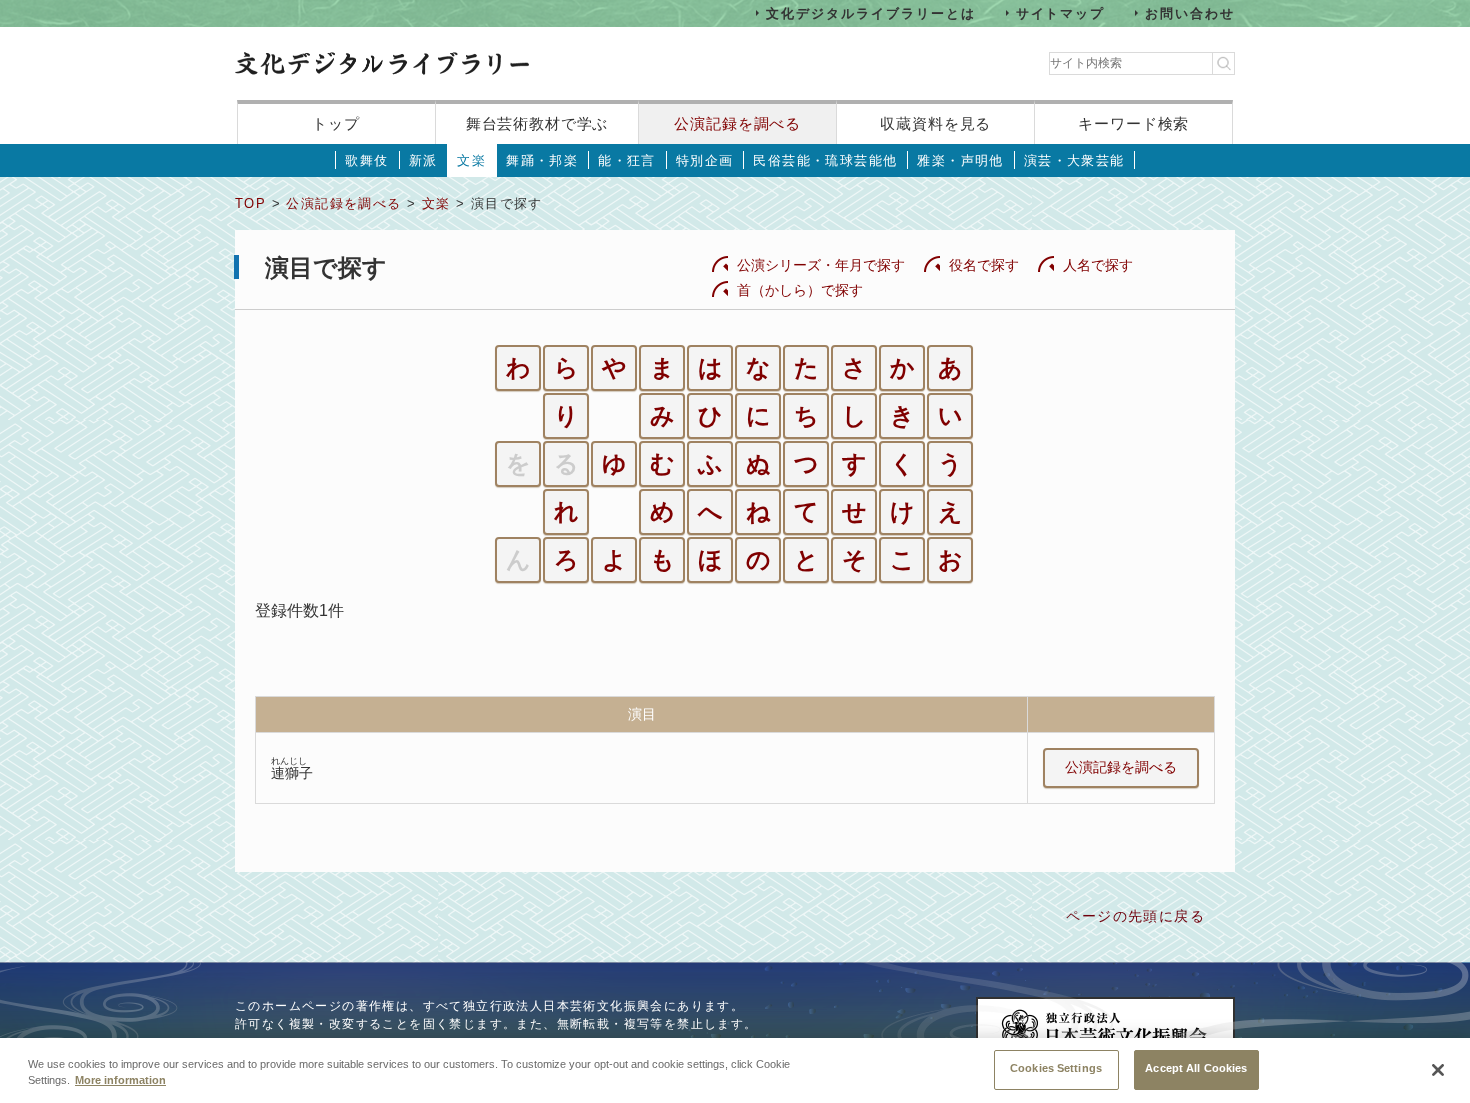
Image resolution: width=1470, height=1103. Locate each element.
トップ (336, 123)
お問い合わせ (1190, 12)
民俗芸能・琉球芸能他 (825, 160)
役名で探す (984, 265)
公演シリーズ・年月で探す (821, 265)
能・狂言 (627, 160)
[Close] (1438, 1070)
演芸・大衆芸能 (1074, 160)
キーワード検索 (1133, 123)
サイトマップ (1061, 12)
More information (120, 1081)
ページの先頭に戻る (1135, 916)
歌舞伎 (366, 160)
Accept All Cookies (1196, 1068)
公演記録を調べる (737, 123)
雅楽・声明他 (960, 160)
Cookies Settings (1056, 1068)
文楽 (471, 160)
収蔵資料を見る (935, 123)
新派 (423, 160)
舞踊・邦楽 (542, 160)
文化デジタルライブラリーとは (870, 12)
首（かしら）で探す (800, 290)
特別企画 (705, 160)
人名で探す (1098, 265)
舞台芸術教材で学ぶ (537, 123)
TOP (250, 203)
